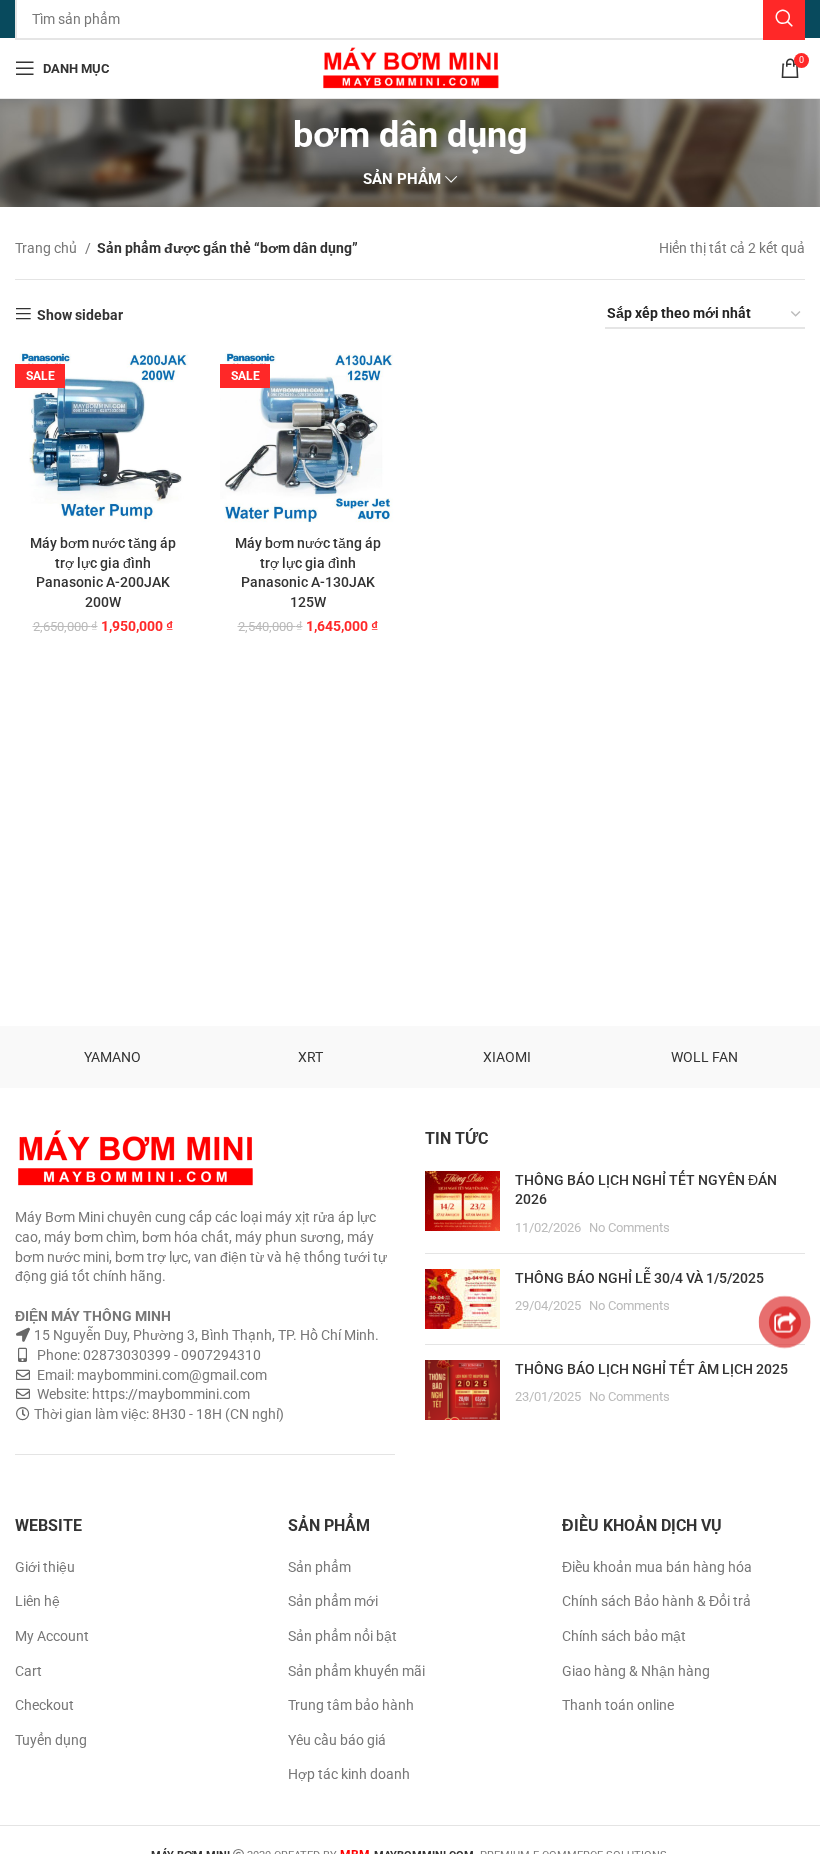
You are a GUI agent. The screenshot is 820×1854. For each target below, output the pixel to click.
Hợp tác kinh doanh (349, 1774)
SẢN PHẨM (402, 179)
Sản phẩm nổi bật (342, 1636)
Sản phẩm (319, 1567)
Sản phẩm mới (333, 1601)
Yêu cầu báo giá (337, 1740)
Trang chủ (47, 248)
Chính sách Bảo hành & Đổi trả (656, 1601)
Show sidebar (80, 315)
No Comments (629, 1227)
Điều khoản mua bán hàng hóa (657, 1567)
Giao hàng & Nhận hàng (636, 1671)
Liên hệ (37, 1601)
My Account (52, 1636)
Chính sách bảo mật (624, 1636)
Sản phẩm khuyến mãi (356, 1671)
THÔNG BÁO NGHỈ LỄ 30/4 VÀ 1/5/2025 (639, 1278)
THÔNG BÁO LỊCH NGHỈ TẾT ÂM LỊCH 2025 (651, 1369)
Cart (28, 1671)
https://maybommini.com (169, 1394)
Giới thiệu (45, 1567)
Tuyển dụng (51, 1740)
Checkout (44, 1705)
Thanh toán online (618, 1705)
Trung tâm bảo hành (351, 1705)
